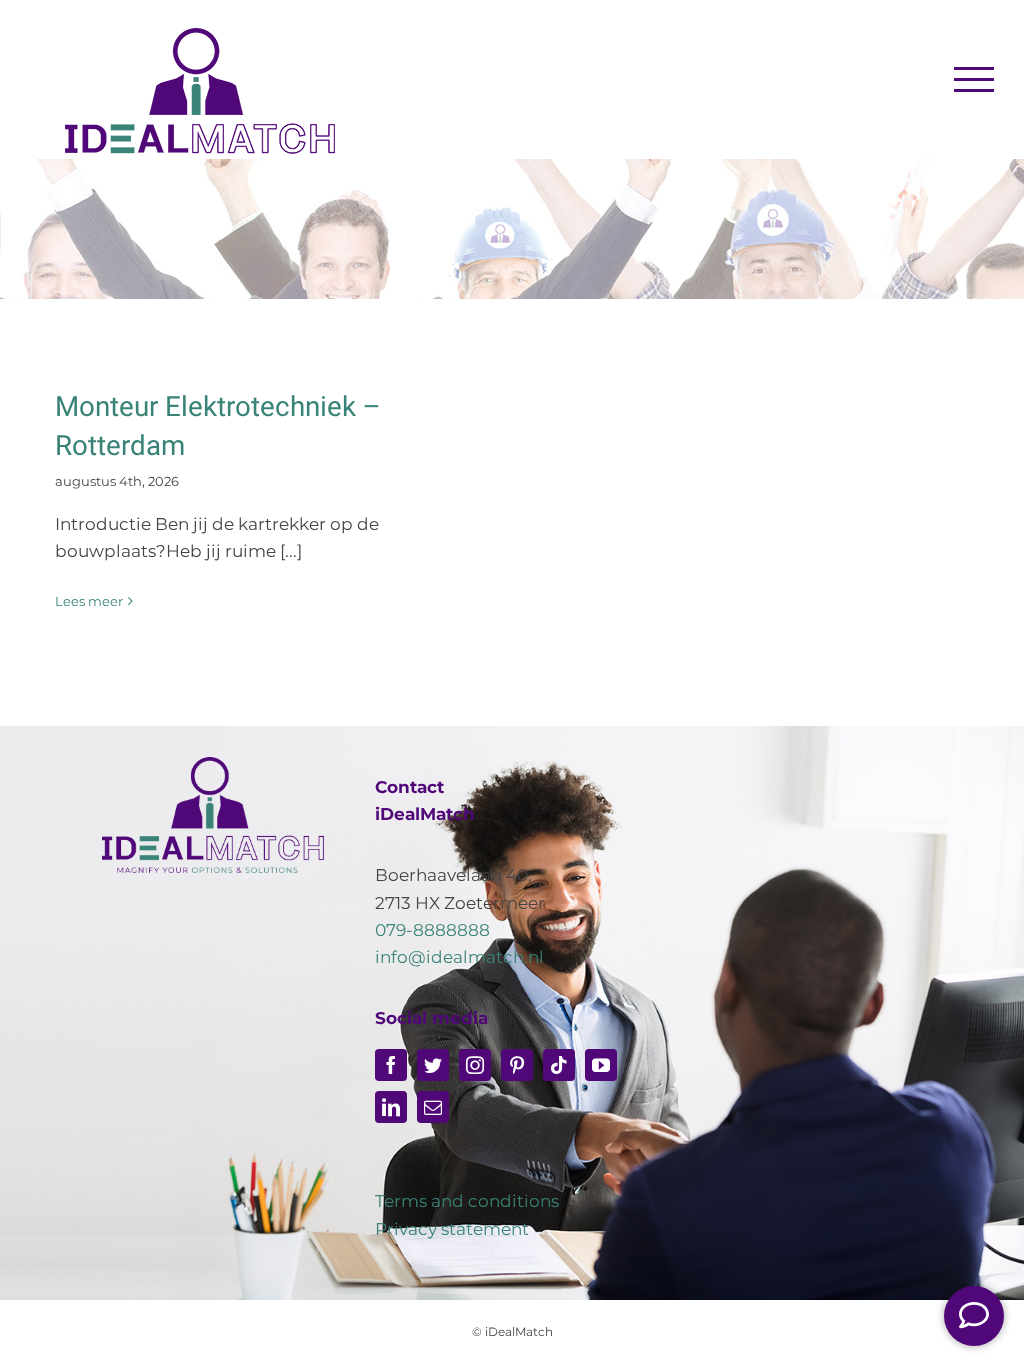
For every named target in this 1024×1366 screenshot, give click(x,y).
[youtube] (601, 1065)
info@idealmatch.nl (459, 957)
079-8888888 (432, 930)
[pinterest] (517, 1065)
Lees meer (89, 601)
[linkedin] (391, 1107)
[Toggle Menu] (974, 79)
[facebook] (391, 1065)
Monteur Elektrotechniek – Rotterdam (218, 427)
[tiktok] (559, 1065)
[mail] (433, 1107)
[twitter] (433, 1065)
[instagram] (475, 1065)
